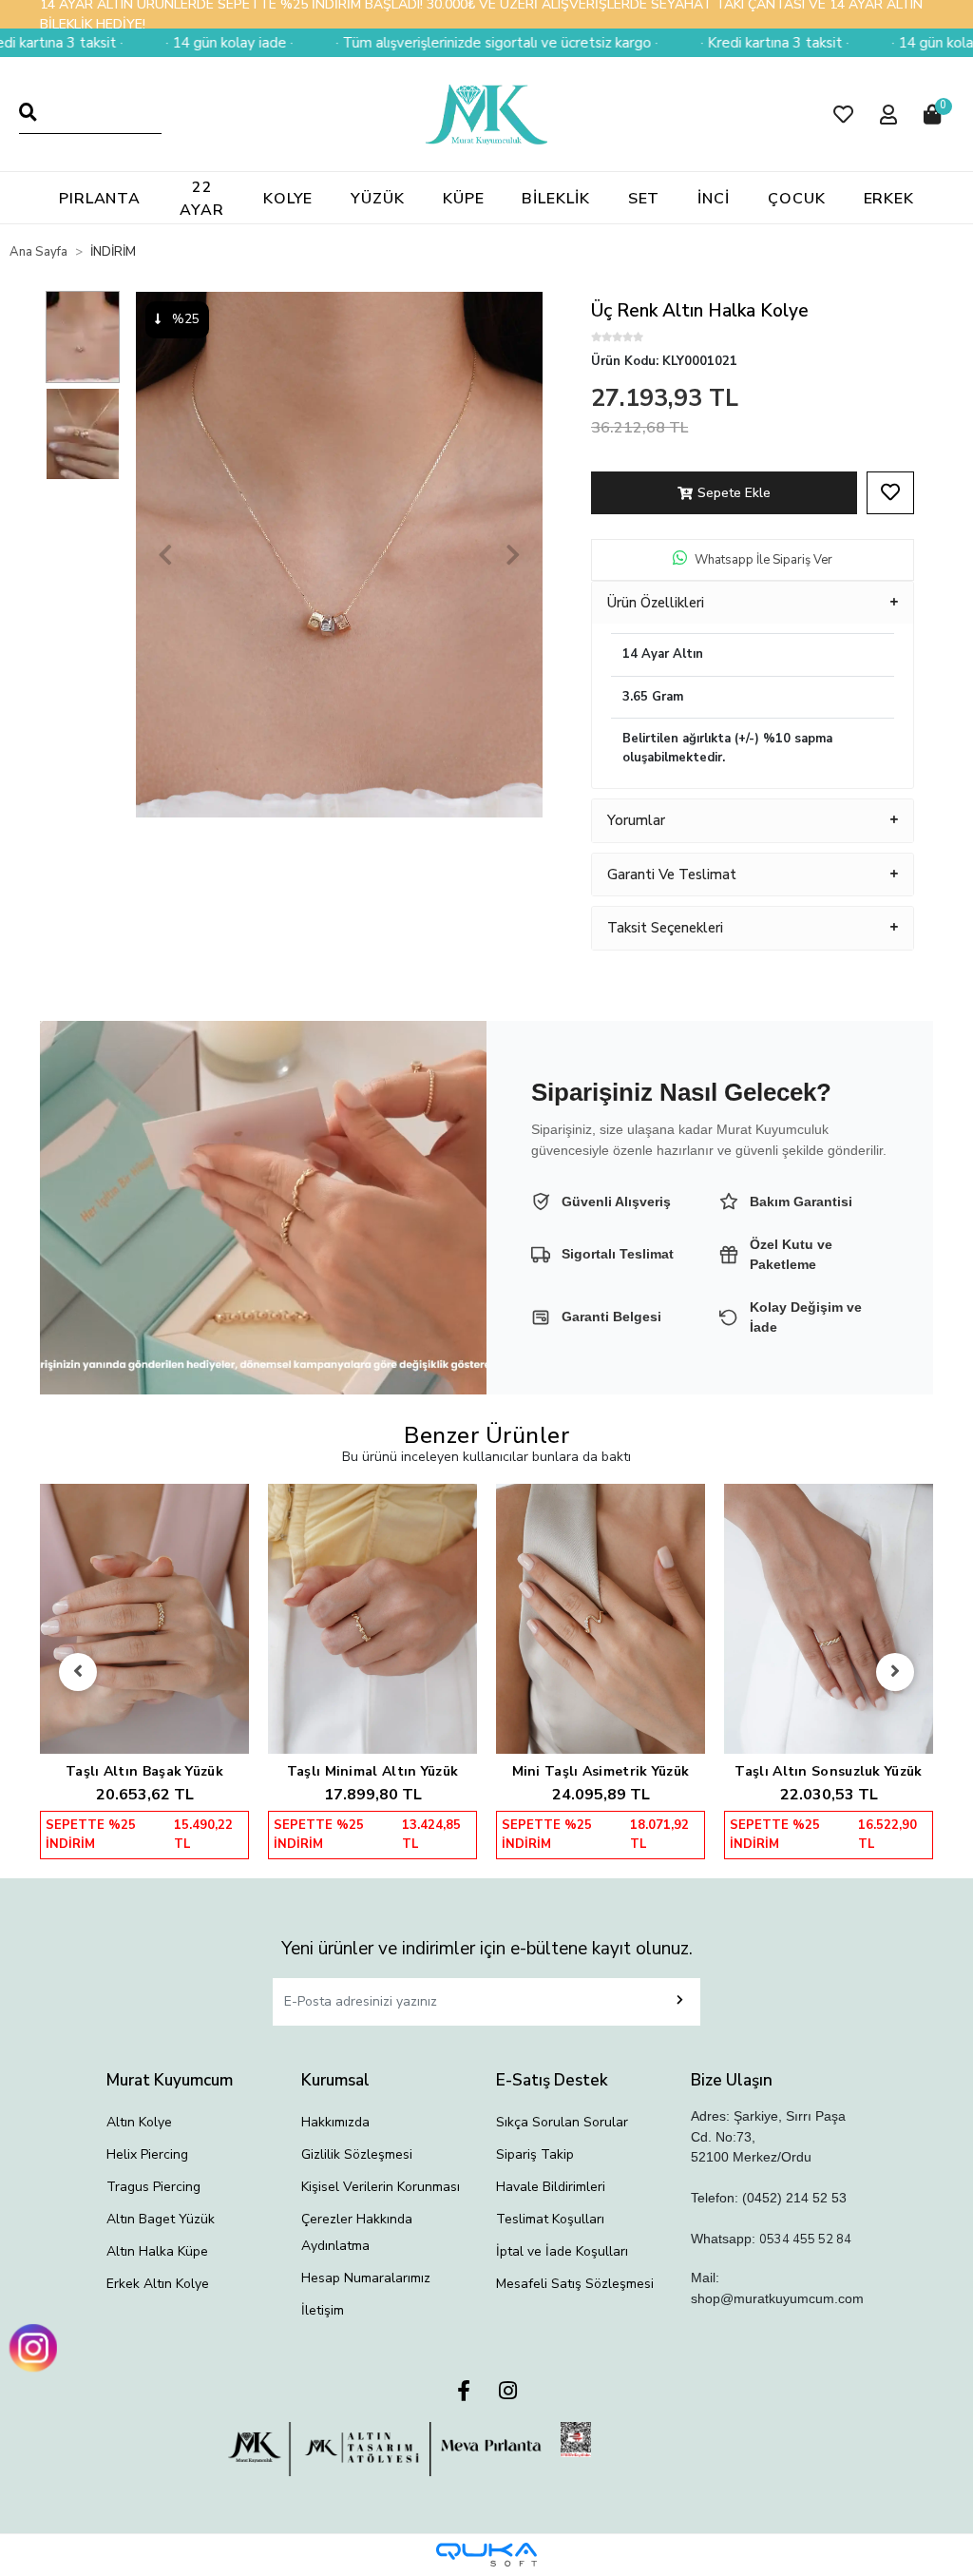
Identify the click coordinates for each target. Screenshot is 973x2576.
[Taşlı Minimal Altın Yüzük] (372, 1619)
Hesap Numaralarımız (366, 2278)
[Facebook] (464, 2392)
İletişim (323, 2310)
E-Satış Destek (552, 2080)
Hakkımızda (335, 2122)
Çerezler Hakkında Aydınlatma (357, 2232)
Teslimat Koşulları (550, 2219)
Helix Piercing (147, 2154)
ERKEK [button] (889, 199)
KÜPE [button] (464, 199)
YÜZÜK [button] (378, 199)
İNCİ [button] (714, 199)
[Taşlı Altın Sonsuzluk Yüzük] (829, 1619)
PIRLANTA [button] (100, 199)
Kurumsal (335, 2080)
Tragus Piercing (153, 2187)
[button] (843, 115)
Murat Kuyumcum (170, 2080)
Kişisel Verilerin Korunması (381, 2187)
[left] (78, 1672)
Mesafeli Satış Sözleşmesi (575, 2284)
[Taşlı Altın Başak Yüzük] (144, 1619)
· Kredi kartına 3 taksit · (696, 43)
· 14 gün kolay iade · (150, 43)
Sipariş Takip (535, 2154)
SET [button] (644, 199)
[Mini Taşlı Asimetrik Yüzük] (601, 1619)
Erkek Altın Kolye (158, 2284)
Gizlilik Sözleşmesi (357, 2154)
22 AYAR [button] (202, 199)
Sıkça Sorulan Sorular (562, 2122)
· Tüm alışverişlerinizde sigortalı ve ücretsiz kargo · (418, 43)
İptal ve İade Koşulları (562, 2251)
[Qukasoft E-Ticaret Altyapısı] (486, 2555)
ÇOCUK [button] (797, 199)
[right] (895, 1672)
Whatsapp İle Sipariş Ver (763, 560)
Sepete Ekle (734, 493)
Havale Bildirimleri (551, 2187)
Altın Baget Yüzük (161, 2219)
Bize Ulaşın (732, 2080)
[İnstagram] (508, 2392)
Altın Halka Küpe (157, 2251)
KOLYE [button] (288, 199)
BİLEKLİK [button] (555, 199)
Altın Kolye (139, 2122)
